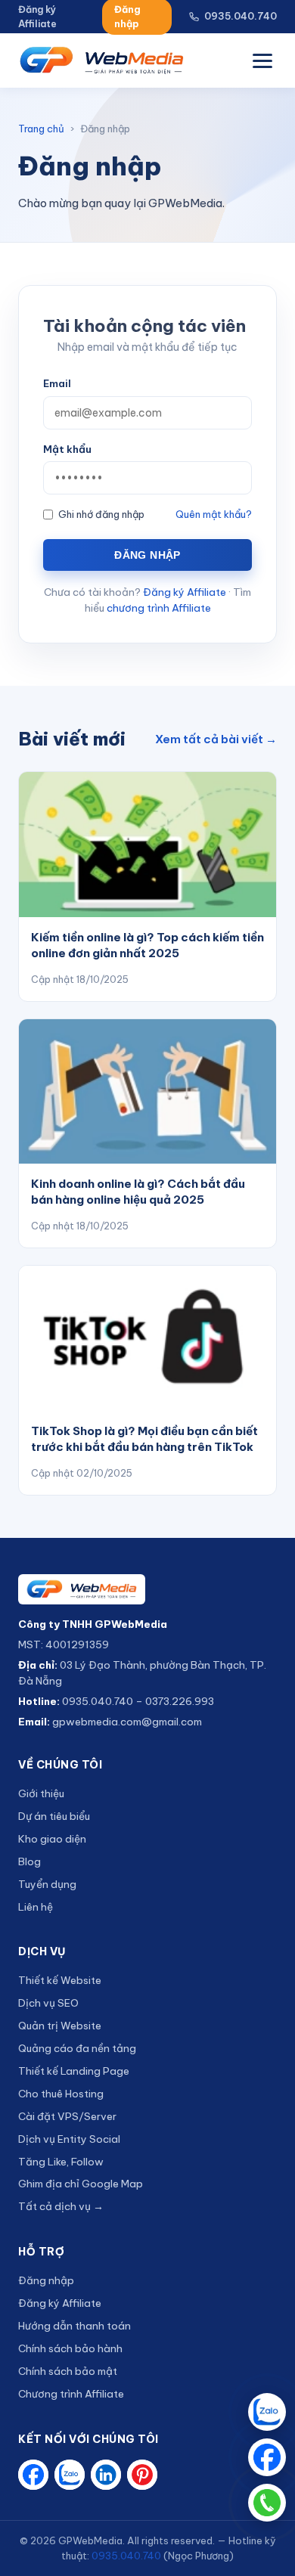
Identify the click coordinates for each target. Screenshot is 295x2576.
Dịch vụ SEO (48, 2003)
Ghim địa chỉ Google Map (81, 2184)
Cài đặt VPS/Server (67, 2116)
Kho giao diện (52, 1839)
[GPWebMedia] (147, 1589)
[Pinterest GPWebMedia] (142, 2475)
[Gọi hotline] (267, 2503)
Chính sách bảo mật (68, 2371)
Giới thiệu (41, 1793)
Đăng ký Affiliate (37, 16)
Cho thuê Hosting (61, 2094)
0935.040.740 (241, 16)
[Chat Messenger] (267, 2457)
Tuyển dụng (47, 1884)
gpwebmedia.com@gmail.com (127, 1722)
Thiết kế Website (60, 1980)
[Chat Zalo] (267, 2412)
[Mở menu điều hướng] (262, 61)
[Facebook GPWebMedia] (33, 2475)
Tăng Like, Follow (61, 2162)
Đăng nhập (147, 555)
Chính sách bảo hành (70, 2348)
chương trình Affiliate (159, 608)
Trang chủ (41, 129)
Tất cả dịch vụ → (61, 2206)
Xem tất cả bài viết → (216, 739)
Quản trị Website (60, 2026)
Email (57, 383)
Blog (29, 1861)
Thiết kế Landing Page (74, 2071)
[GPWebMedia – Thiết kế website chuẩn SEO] (102, 60)
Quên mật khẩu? (214, 514)
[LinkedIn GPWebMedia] (106, 2475)
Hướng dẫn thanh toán (75, 2326)
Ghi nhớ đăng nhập (101, 514)
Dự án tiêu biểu (54, 1816)
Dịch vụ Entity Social (69, 2139)
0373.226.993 (180, 1701)
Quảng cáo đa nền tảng (77, 2048)
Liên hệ (36, 1907)
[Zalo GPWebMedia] (70, 2475)
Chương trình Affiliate (71, 2394)
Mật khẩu (67, 449)
